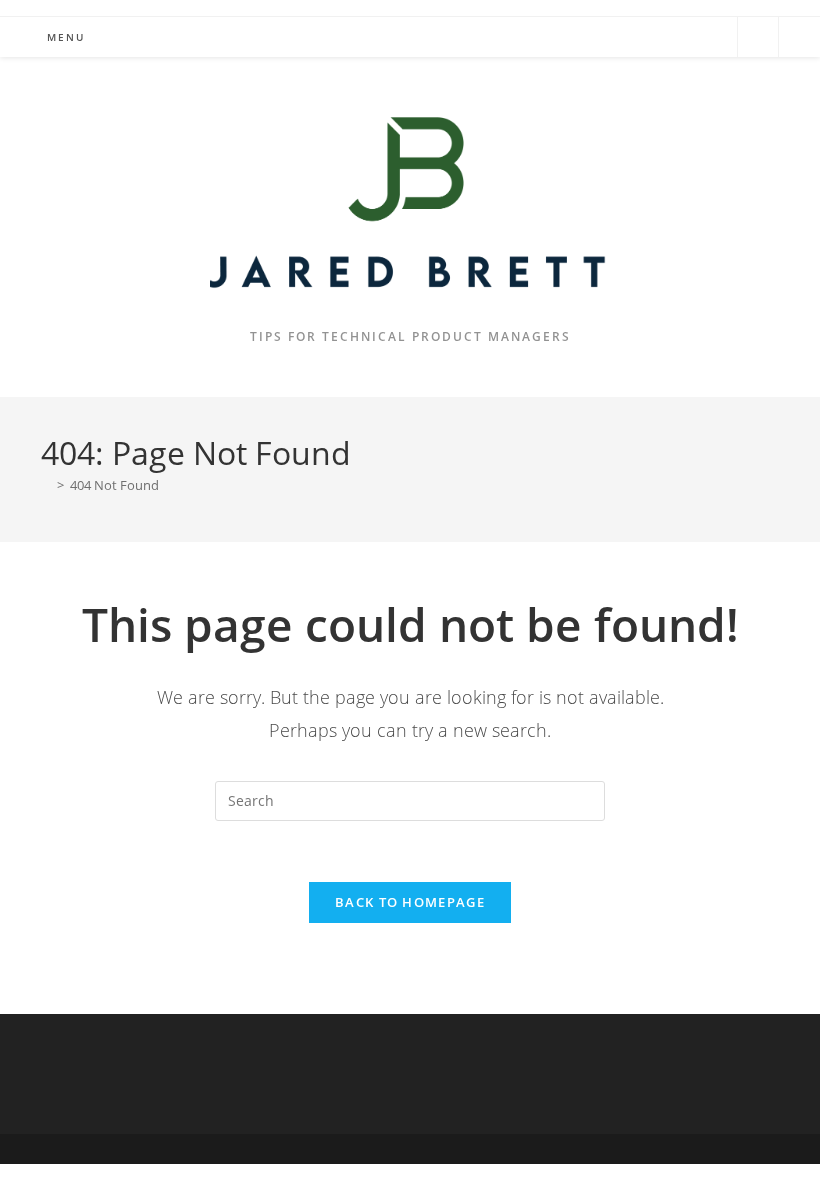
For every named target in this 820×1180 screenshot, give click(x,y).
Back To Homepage (410, 902)
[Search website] (758, 38)
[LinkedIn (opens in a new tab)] (712, 36)
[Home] (46, 485)
